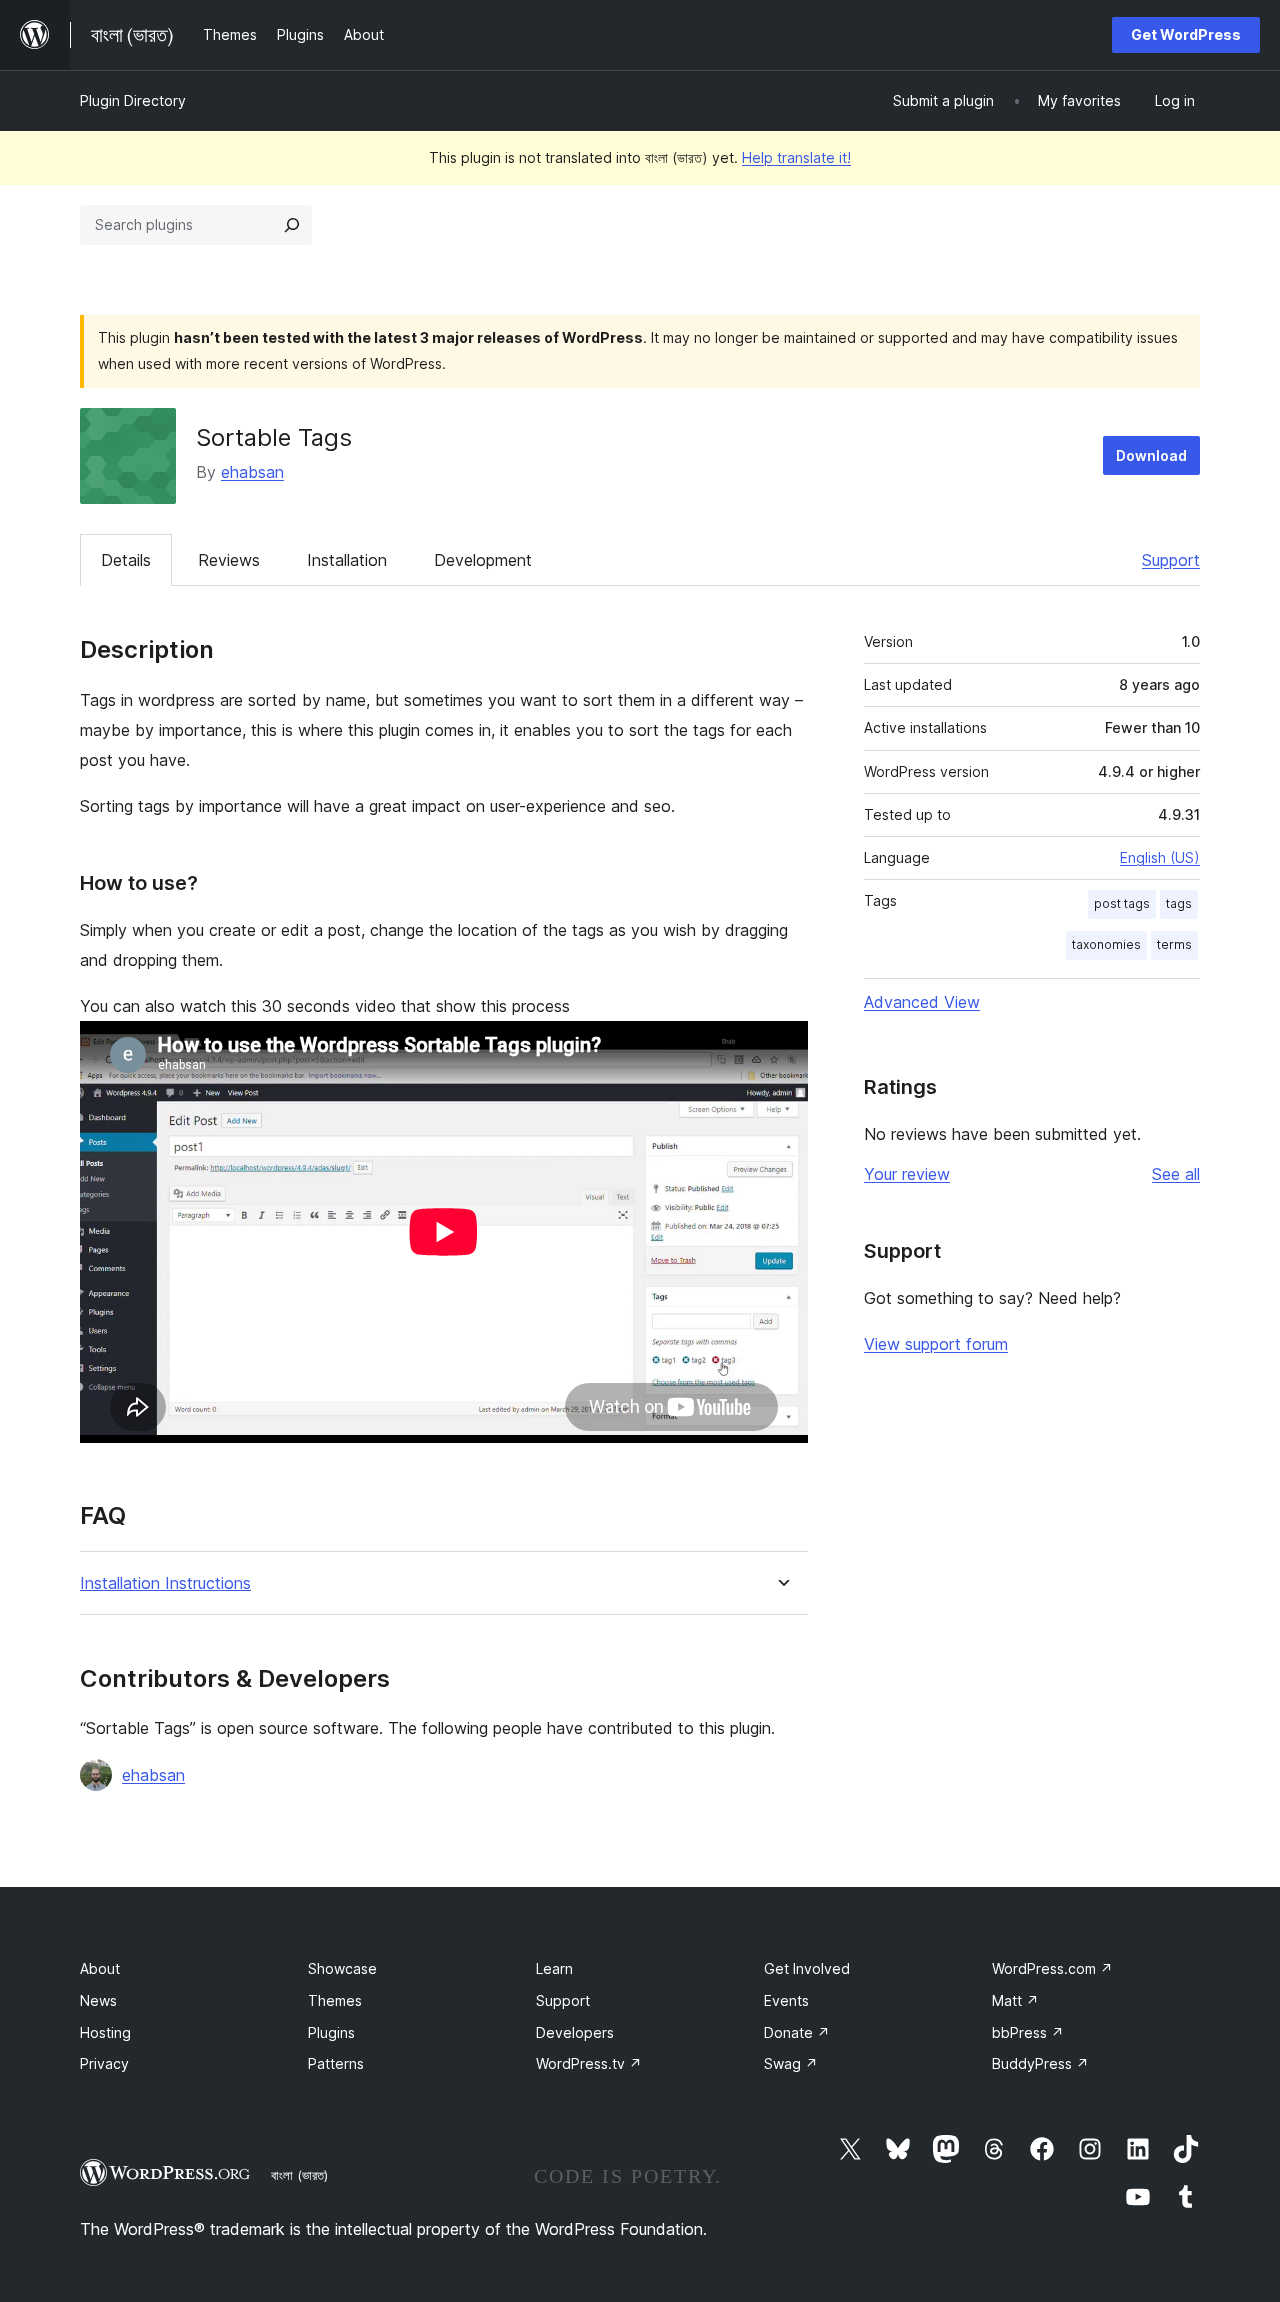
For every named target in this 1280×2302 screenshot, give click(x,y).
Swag (791, 2063)
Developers (575, 2032)
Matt (1015, 2000)
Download (1151, 455)
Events (786, 2000)
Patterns (336, 2063)
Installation (347, 560)
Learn (554, 1968)
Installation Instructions (165, 1583)
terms (1174, 944)
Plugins (331, 2032)
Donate (797, 2032)
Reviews (229, 560)
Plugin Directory (133, 100)
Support (1171, 560)
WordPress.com (1052, 1968)
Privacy (104, 2063)
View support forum (936, 1344)
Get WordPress (1186, 34)
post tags (1122, 903)
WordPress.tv (589, 2063)
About (100, 1968)
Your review (907, 1174)
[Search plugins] (292, 225)
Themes (335, 2000)
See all (1176, 1174)
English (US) (1160, 857)
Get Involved (807, 1968)
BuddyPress (1040, 2063)
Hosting (105, 2032)
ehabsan (252, 472)
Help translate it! (796, 157)
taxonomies (1106, 944)
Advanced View (922, 1002)
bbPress (1028, 2032)
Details (126, 560)
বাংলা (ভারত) (299, 2175)
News (98, 2000)
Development (483, 560)
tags (1179, 903)
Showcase (342, 1968)
